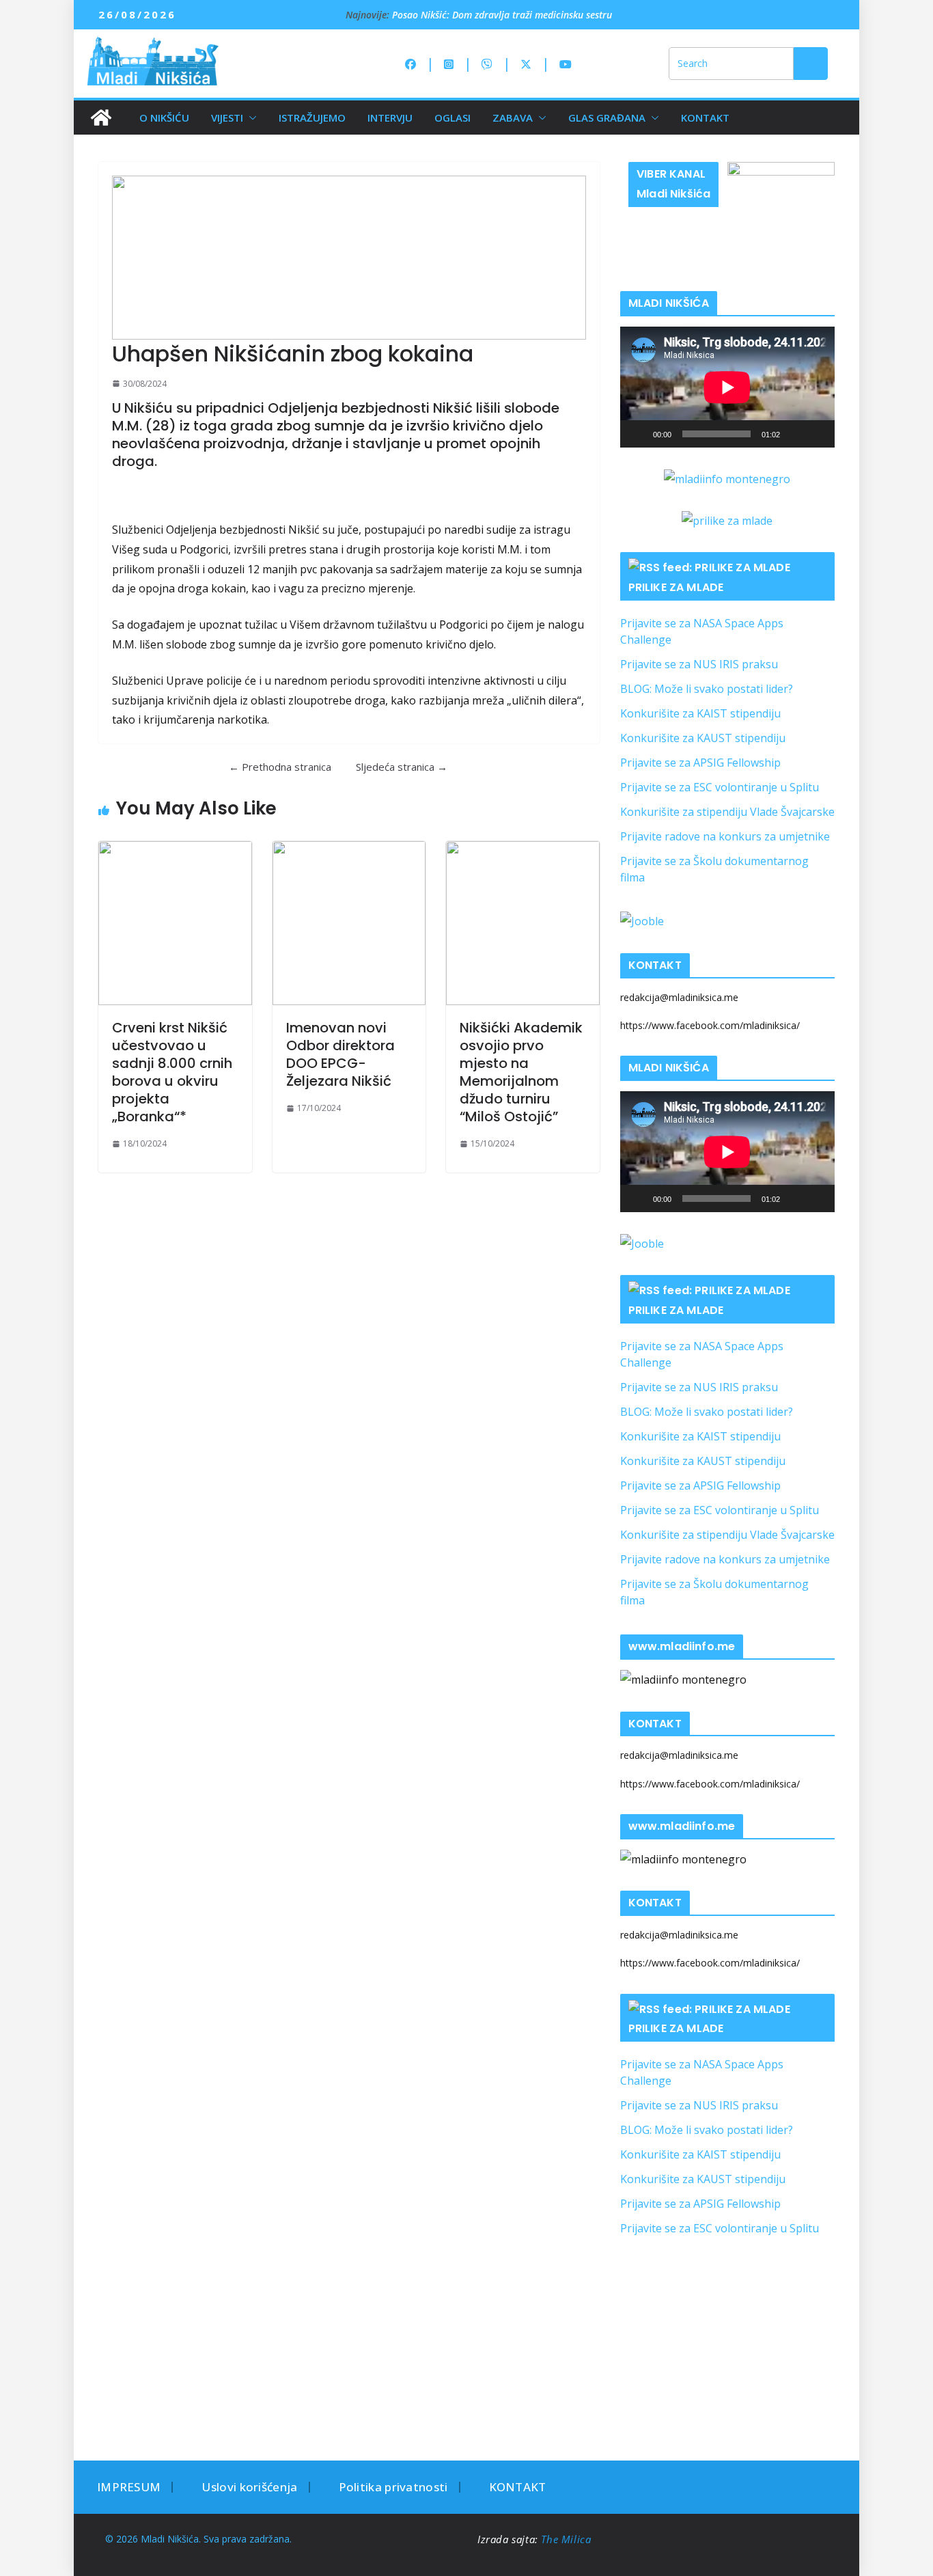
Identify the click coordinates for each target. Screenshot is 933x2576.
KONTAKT (705, 118)
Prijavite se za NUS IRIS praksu (699, 664)
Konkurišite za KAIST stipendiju (700, 713)
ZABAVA (513, 118)
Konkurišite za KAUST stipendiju (703, 738)
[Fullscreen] (817, 434)
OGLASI (452, 118)
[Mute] (795, 434)
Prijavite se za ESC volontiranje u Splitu (720, 787)
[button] (250, 118)
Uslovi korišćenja (249, 2487)
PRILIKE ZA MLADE (676, 587)
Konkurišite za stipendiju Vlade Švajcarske (727, 812)
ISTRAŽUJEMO (312, 118)
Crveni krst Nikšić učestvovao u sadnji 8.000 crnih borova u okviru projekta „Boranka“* (172, 1072)
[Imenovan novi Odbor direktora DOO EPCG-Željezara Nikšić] (349, 923)
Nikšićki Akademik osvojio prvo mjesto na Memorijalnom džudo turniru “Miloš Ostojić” (521, 1072)
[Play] (638, 434)
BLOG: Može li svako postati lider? (707, 689)
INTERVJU (390, 118)
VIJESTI (227, 118)
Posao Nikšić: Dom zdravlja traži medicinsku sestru (502, 15)
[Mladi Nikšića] (101, 118)
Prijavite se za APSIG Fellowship (700, 763)
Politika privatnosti (393, 2487)
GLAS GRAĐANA (607, 118)
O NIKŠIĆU (164, 118)
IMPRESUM (129, 2487)
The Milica (568, 2539)
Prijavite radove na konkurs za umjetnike (725, 836)
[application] (727, 387)
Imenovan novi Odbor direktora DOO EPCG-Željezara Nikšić (340, 1054)
